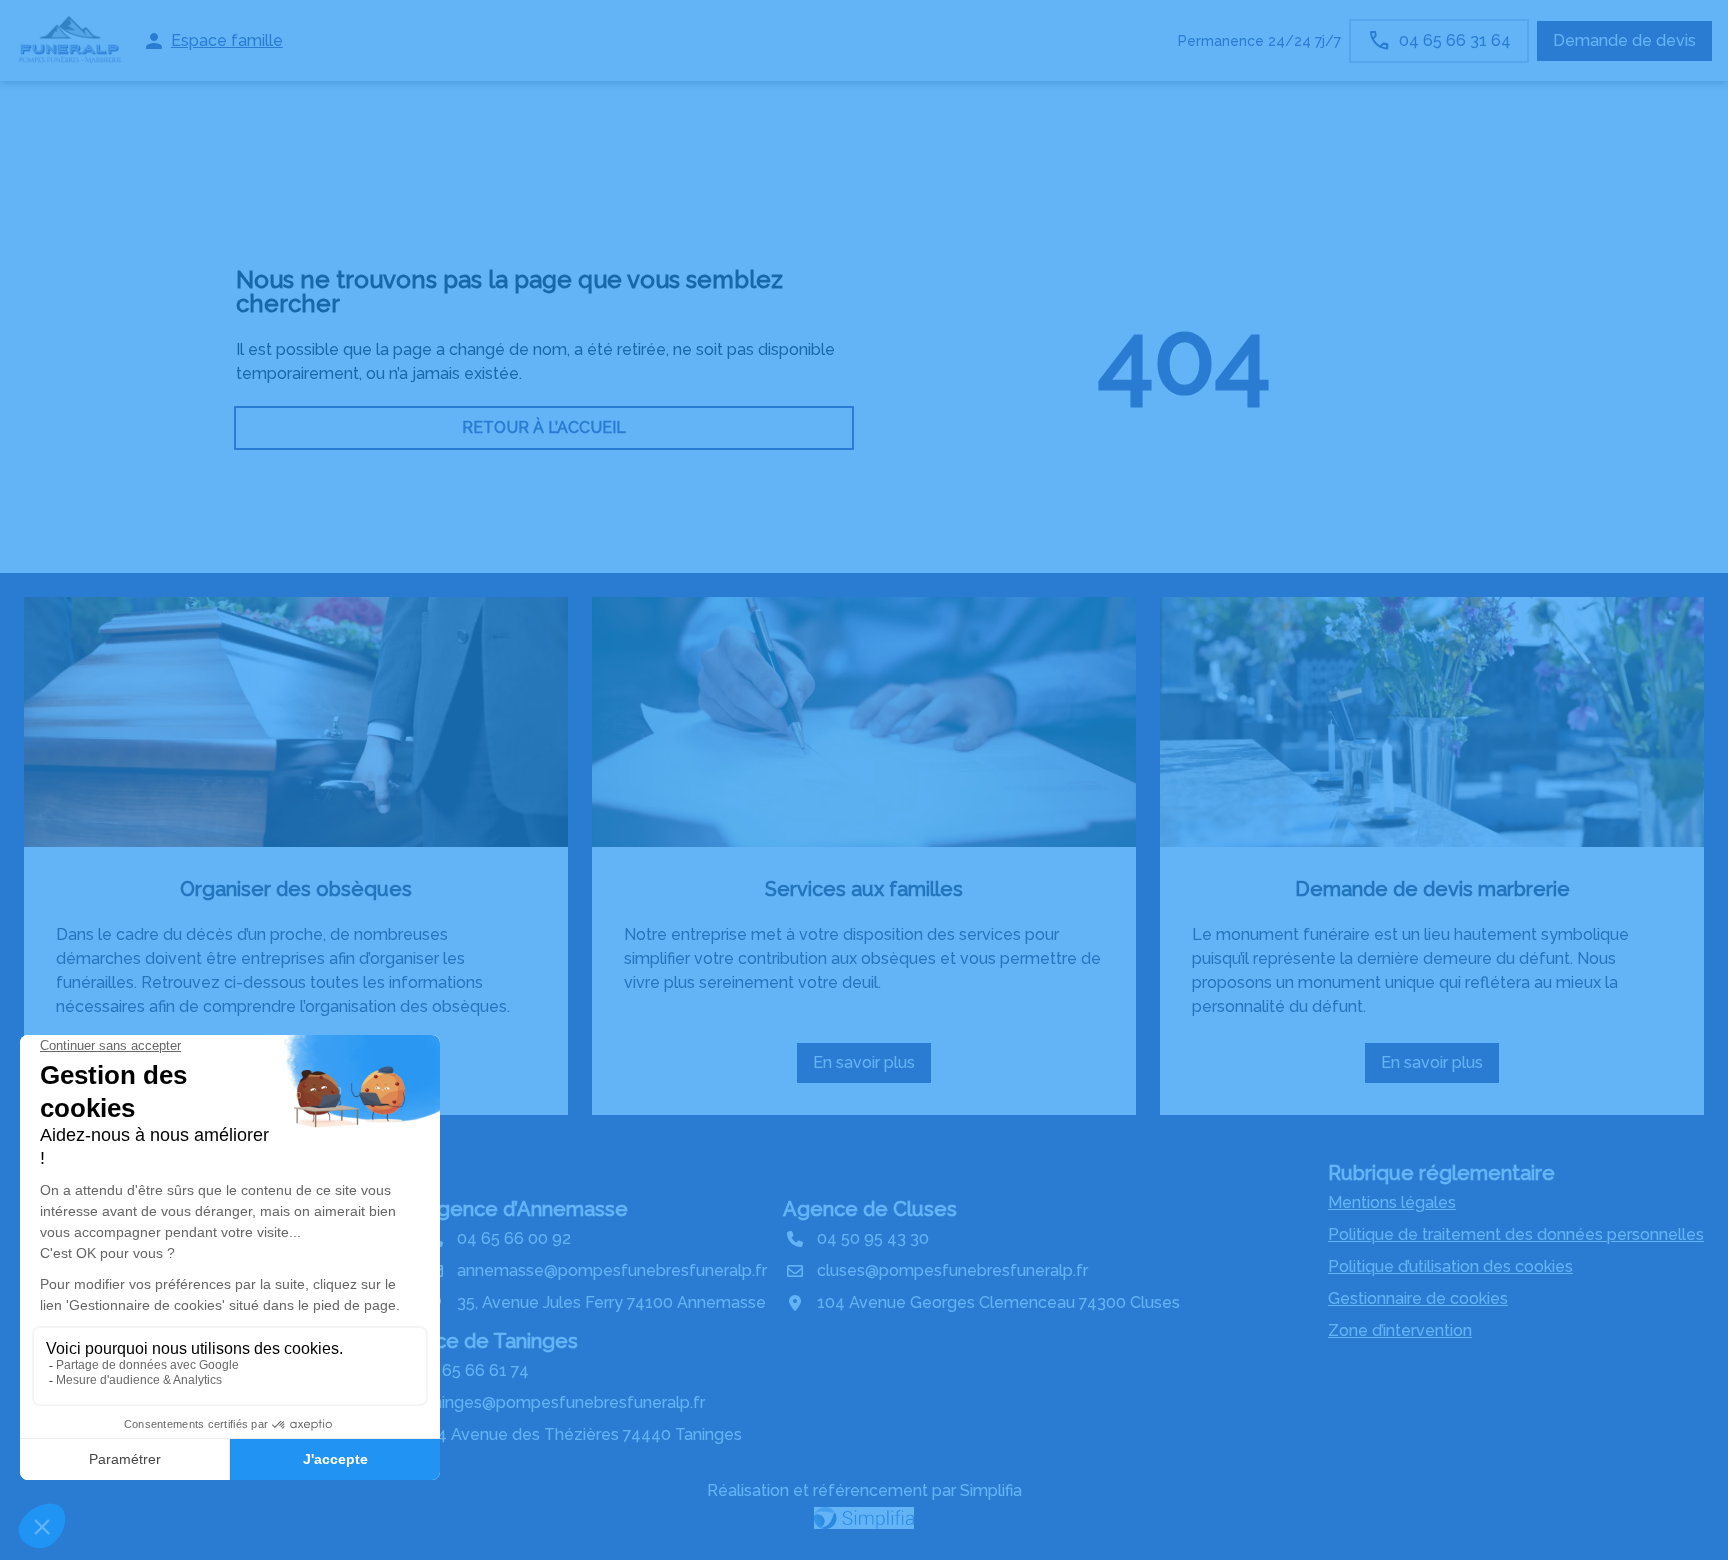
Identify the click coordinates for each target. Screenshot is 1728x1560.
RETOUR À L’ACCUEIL (544, 427)
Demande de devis (1624, 40)
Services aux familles (864, 889)
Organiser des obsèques (296, 889)
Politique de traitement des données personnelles (1516, 1234)
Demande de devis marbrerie (1432, 889)
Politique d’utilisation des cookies (1450, 1266)
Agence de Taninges (481, 1341)
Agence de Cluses (870, 1209)
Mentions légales (1392, 1202)
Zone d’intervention (1400, 1330)
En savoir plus (870, 1068)
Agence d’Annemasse (525, 1209)
